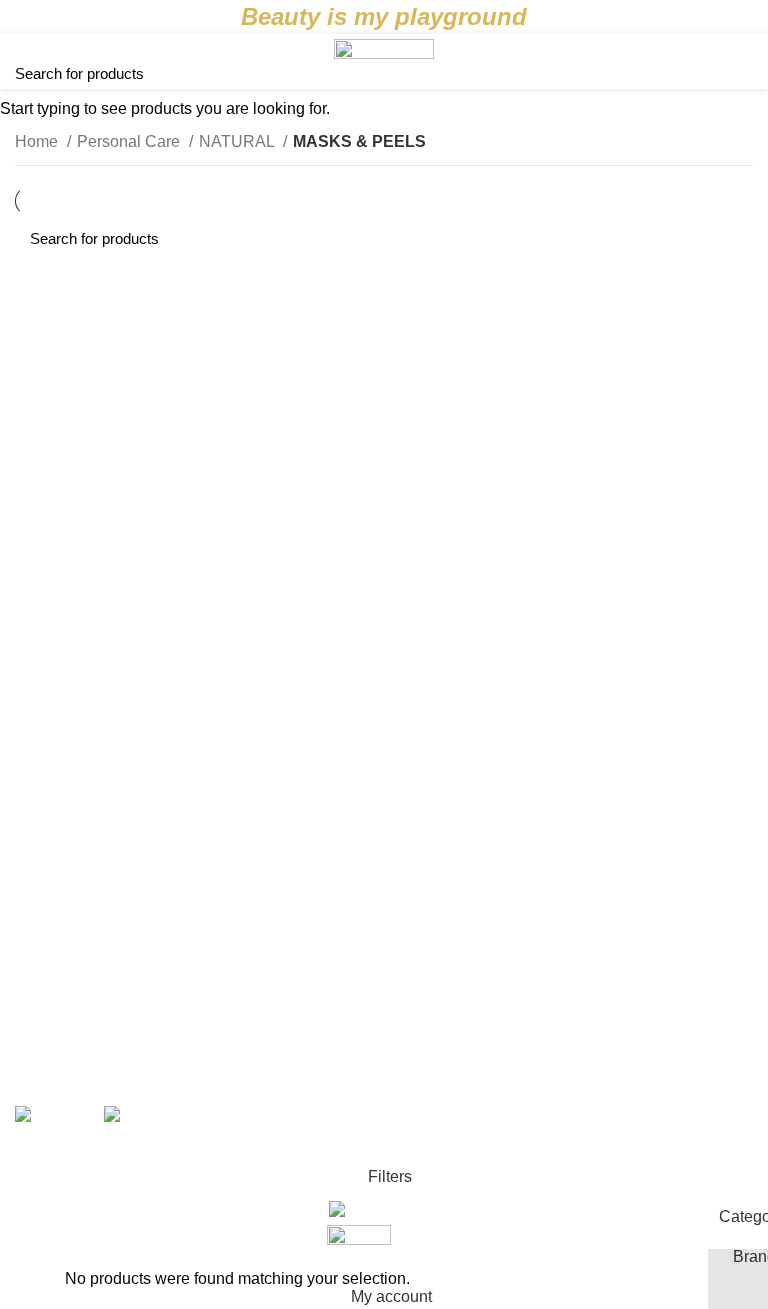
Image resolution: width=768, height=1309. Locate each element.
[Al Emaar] (138, 885)
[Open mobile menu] (24, 61)
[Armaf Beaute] (630, 805)
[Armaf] (384, 776)
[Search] (745, 61)
